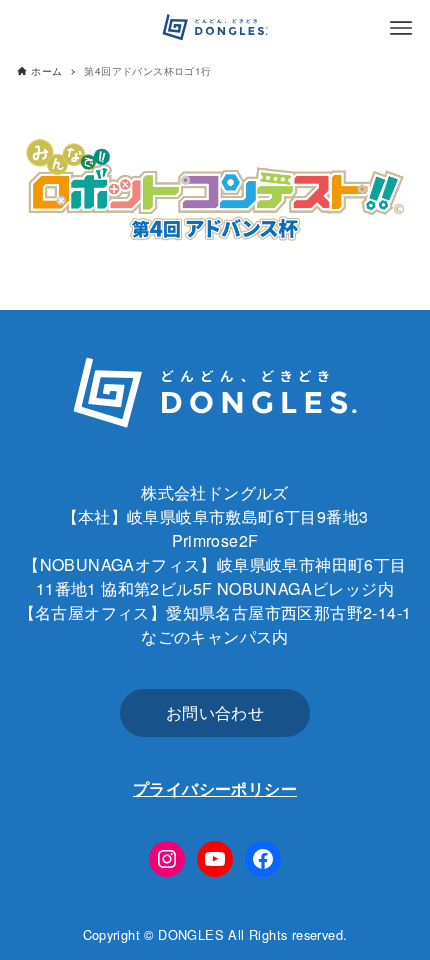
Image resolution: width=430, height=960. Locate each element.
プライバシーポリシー (215, 788)
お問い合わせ (215, 712)
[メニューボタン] (401, 28)
